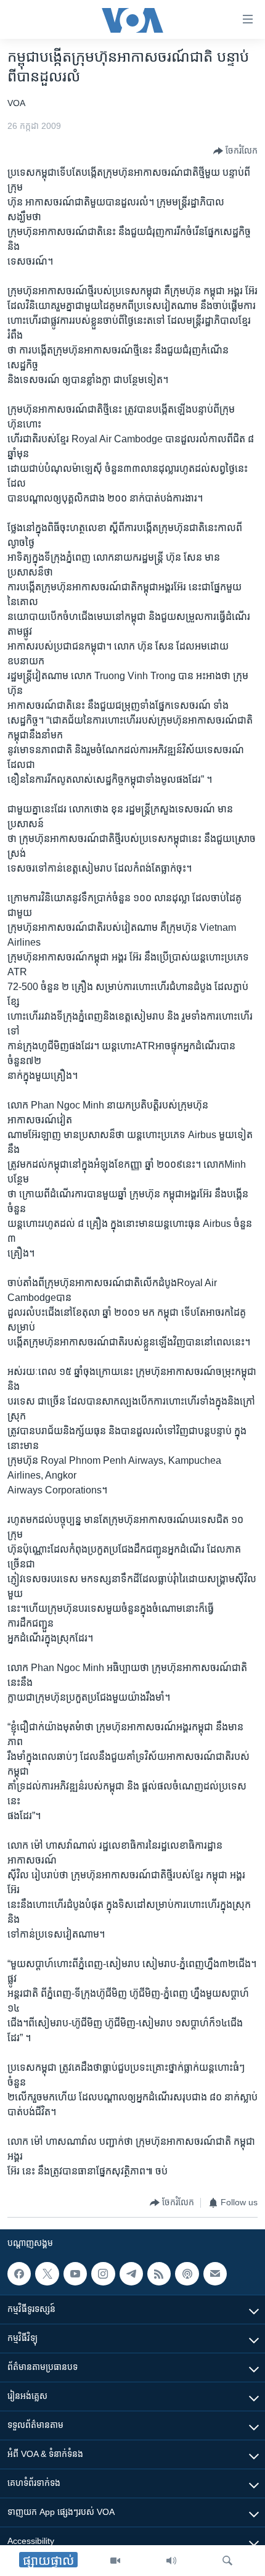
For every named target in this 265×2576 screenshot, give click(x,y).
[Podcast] (187, 2274)
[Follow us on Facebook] (19, 2274)
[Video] (115, 2561)
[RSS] (159, 2274)
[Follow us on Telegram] (131, 2274)
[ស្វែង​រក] (227, 2561)
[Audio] (171, 2561)
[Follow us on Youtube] (75, 2274)
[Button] (235, 151)
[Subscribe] (215, 2274)
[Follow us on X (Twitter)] (47, 2274)
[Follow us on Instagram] (103, 2274)
